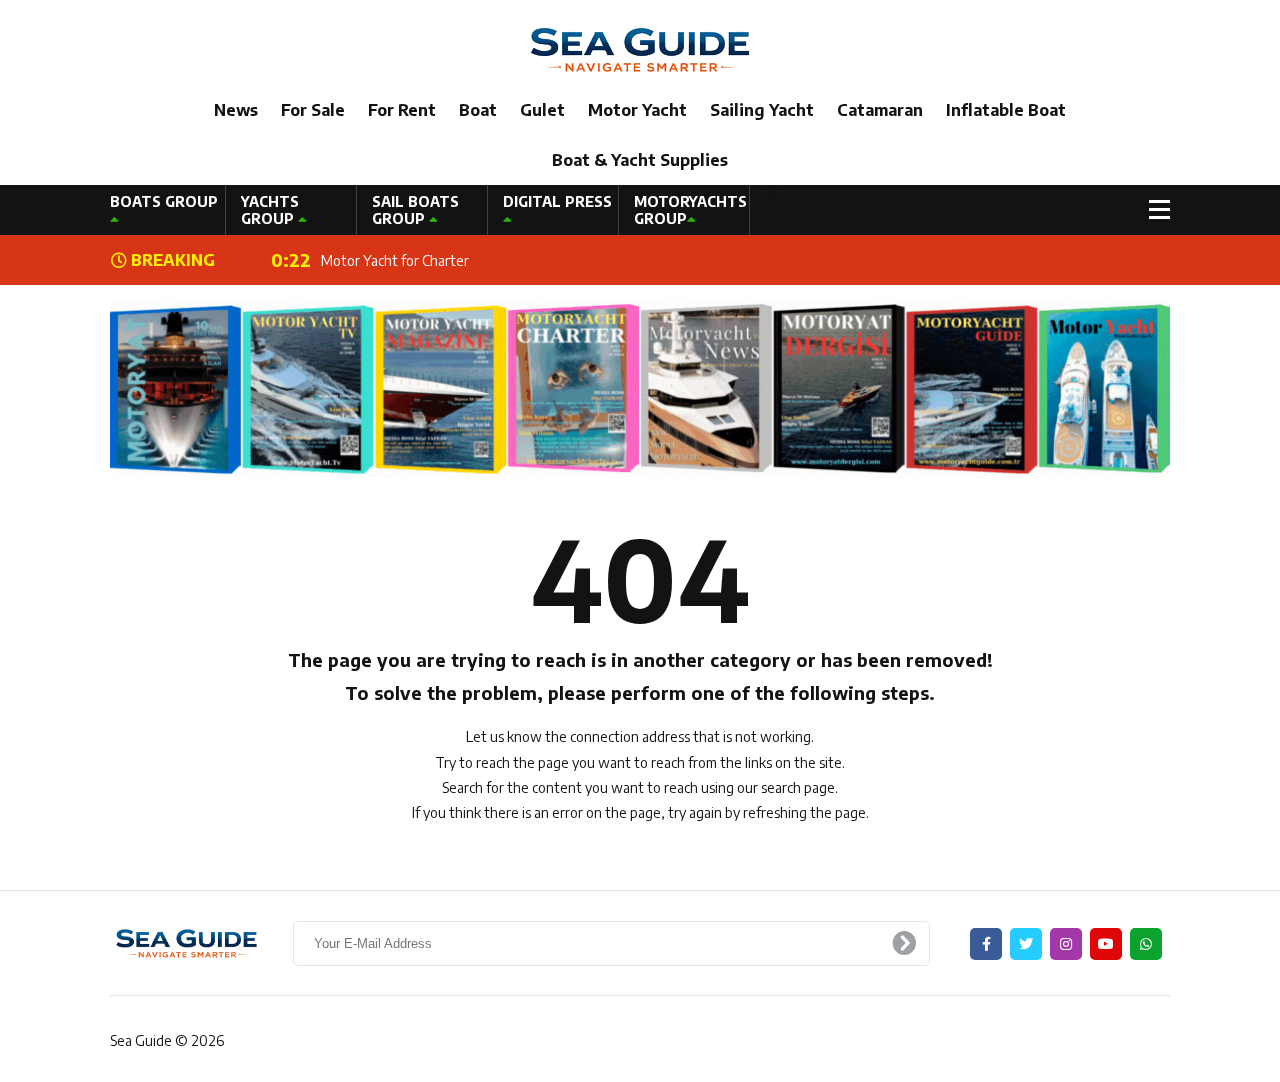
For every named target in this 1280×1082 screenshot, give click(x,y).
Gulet (542, 110)
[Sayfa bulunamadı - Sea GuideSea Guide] (640, 48)
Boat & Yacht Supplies (640, 160)
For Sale (313, 110)
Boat (478, 110)
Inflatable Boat (1006, 110)
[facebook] (986, 944)
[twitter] (1026, 944)
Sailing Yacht (762, 110)
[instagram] (1066, 944)
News (236, 110)
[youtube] (1106, 944)
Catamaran (880, 110)
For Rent (402, 110)
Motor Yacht (637, 110)
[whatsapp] (1146, 944)
